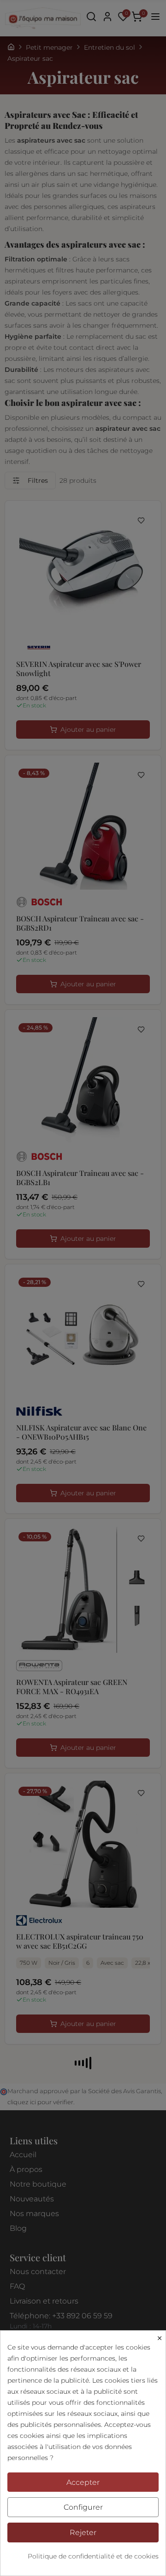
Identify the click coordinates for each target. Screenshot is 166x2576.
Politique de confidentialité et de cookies (93, 2556)
